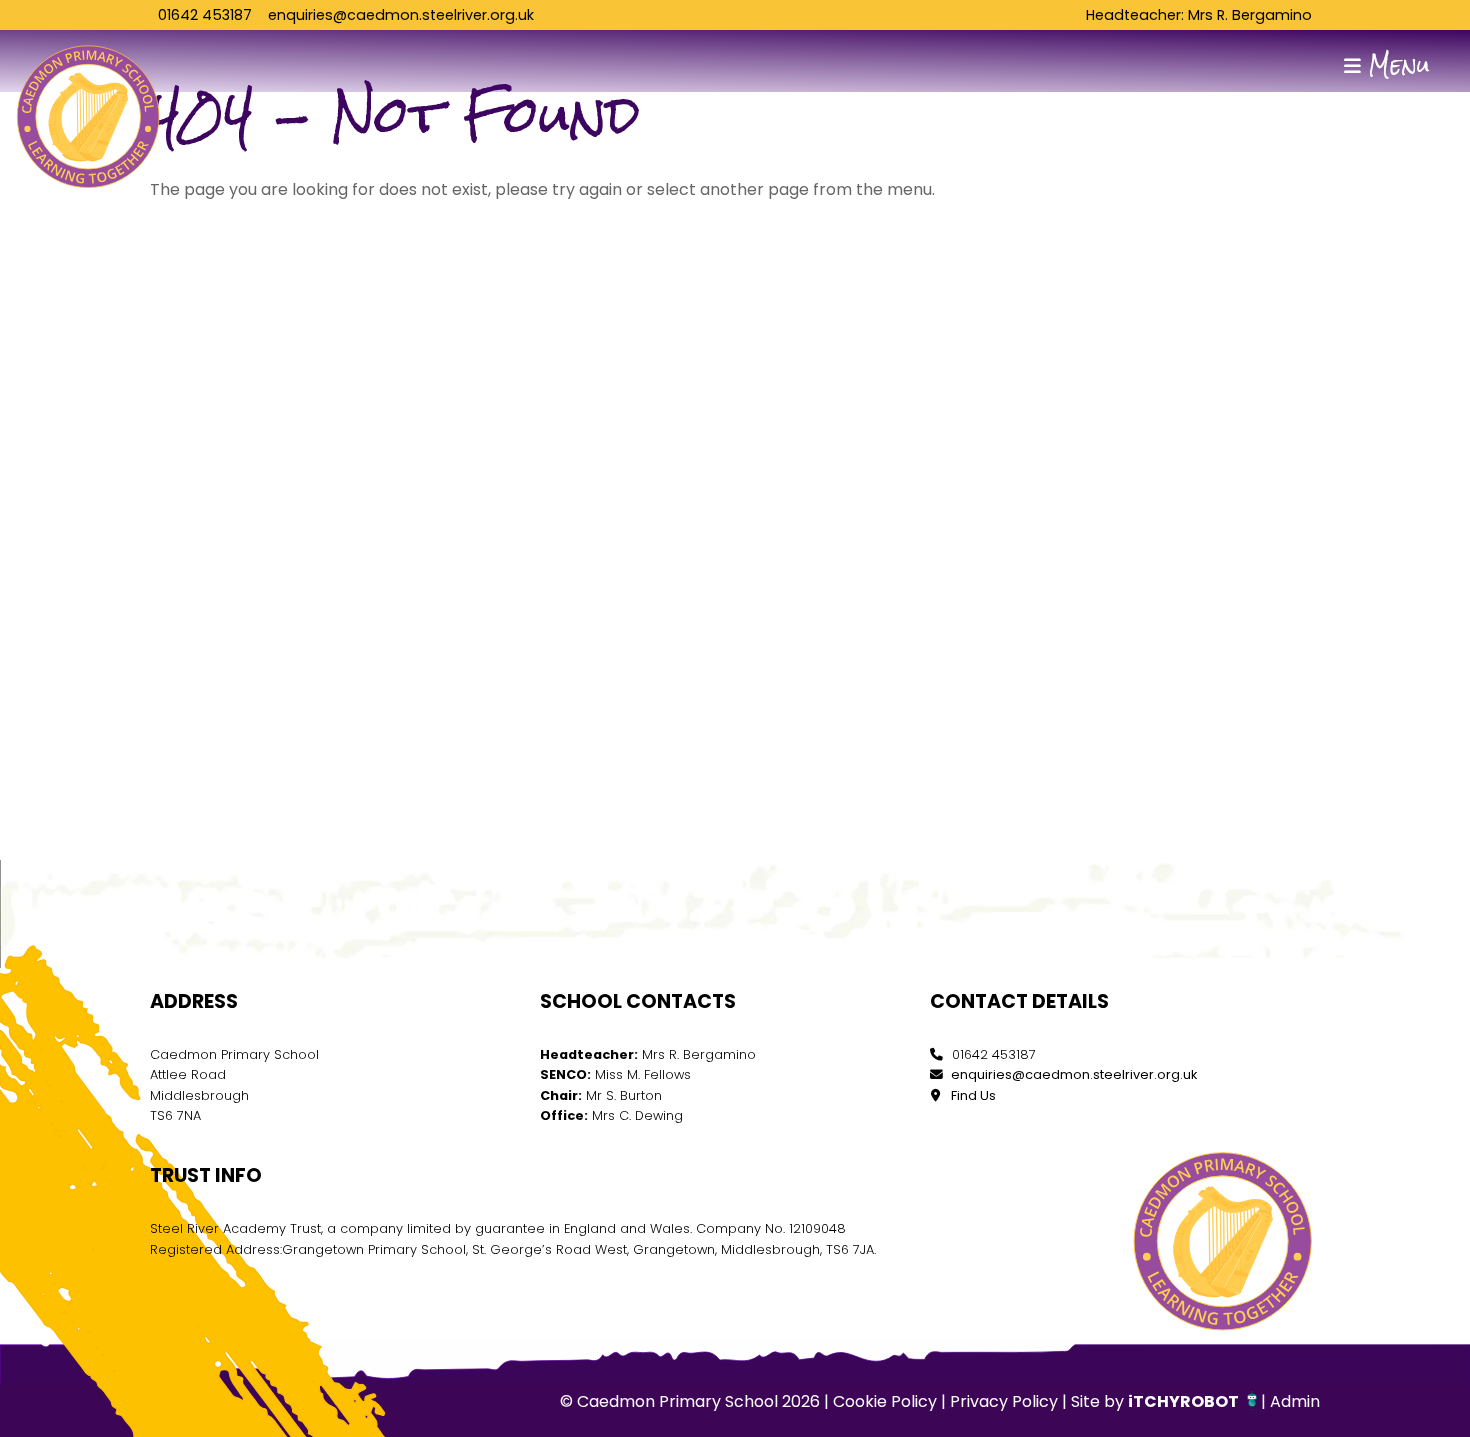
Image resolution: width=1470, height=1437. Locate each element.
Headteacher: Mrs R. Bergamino (1199, 15)
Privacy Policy (1004, 1401)
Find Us (972, 1095)
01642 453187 (205, 15)
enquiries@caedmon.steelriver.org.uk (401, 15)
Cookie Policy (885, 1401)
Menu (1395, 65)
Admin (1295, 1401)
